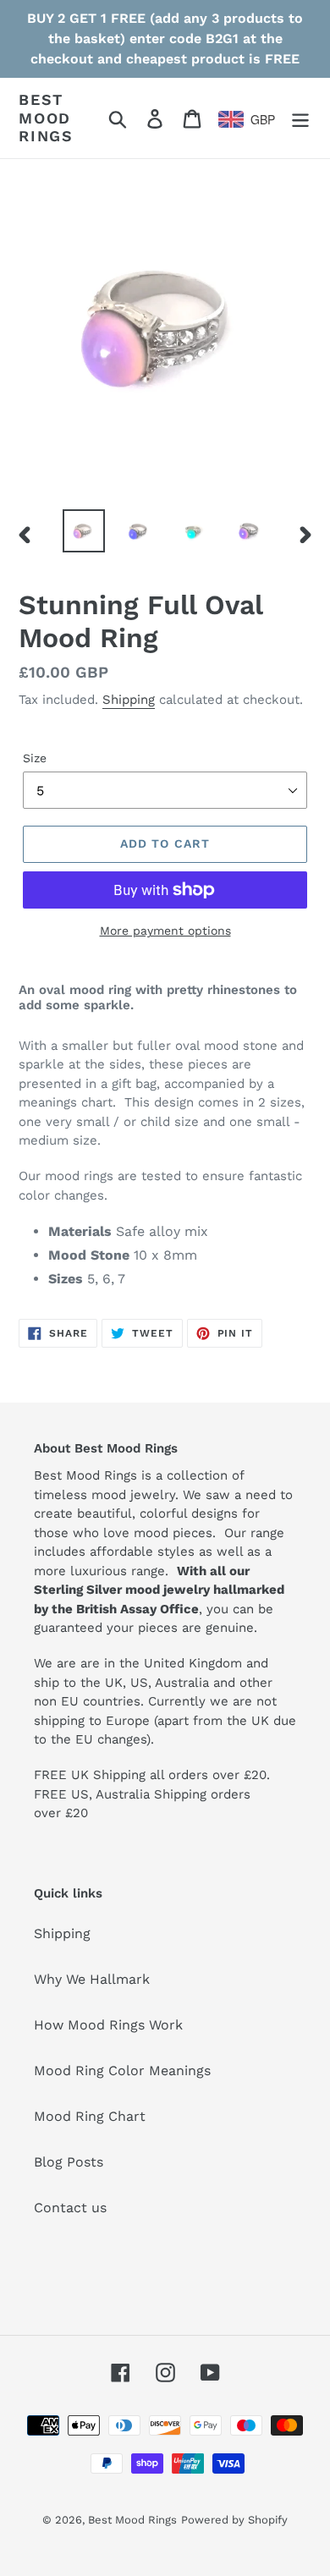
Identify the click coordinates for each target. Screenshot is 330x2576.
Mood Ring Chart (90, 2116)
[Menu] (300, 118)
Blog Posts (69, 2162)
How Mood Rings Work (108, 2025)
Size (35, 758)
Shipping (129, 700)
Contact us (70, 2208)
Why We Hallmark (92, 1979)
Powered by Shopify (234, 2520)
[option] (84, 531)
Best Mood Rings (46, 118)
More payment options (165, 931)
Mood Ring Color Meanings (122, 2071)
